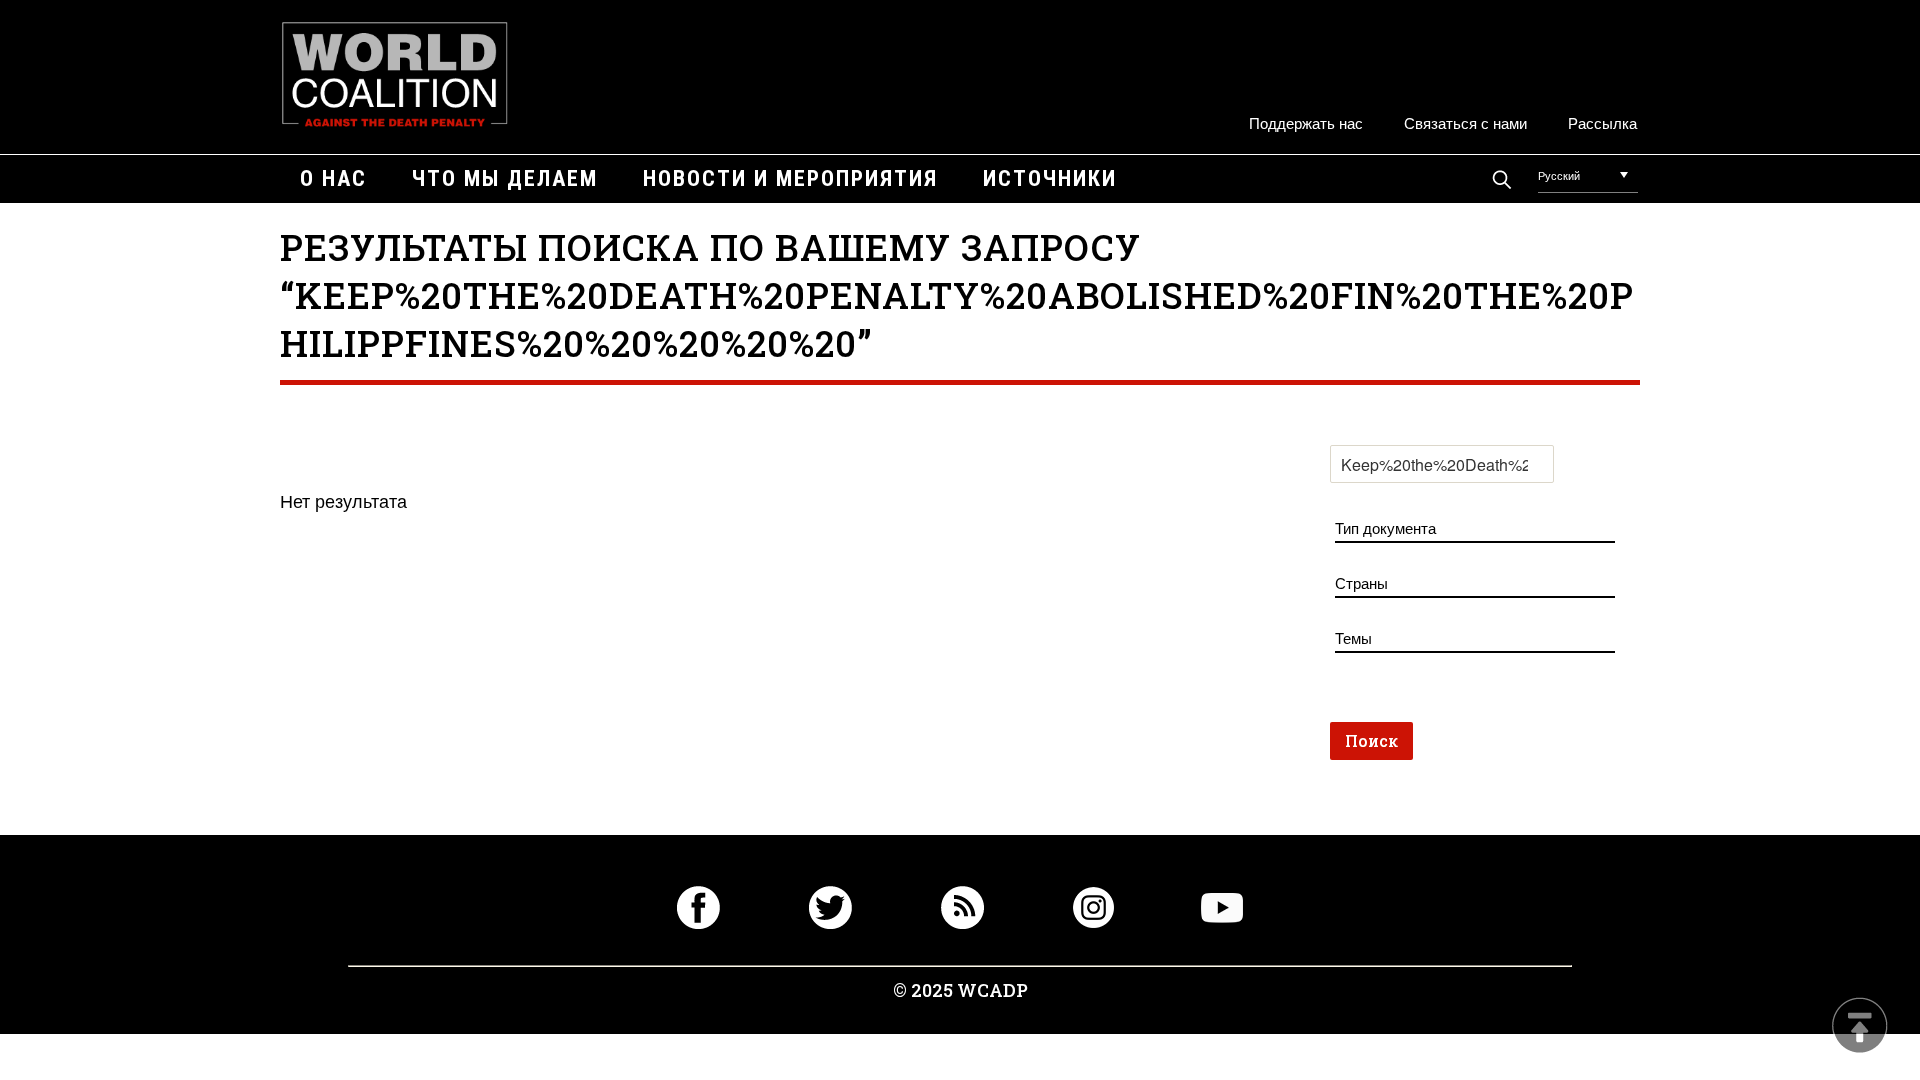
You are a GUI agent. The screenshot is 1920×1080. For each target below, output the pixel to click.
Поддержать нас (1306, 122)
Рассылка (1602, 122)
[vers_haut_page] (1860, 1027)
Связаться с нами (1465, 122)
